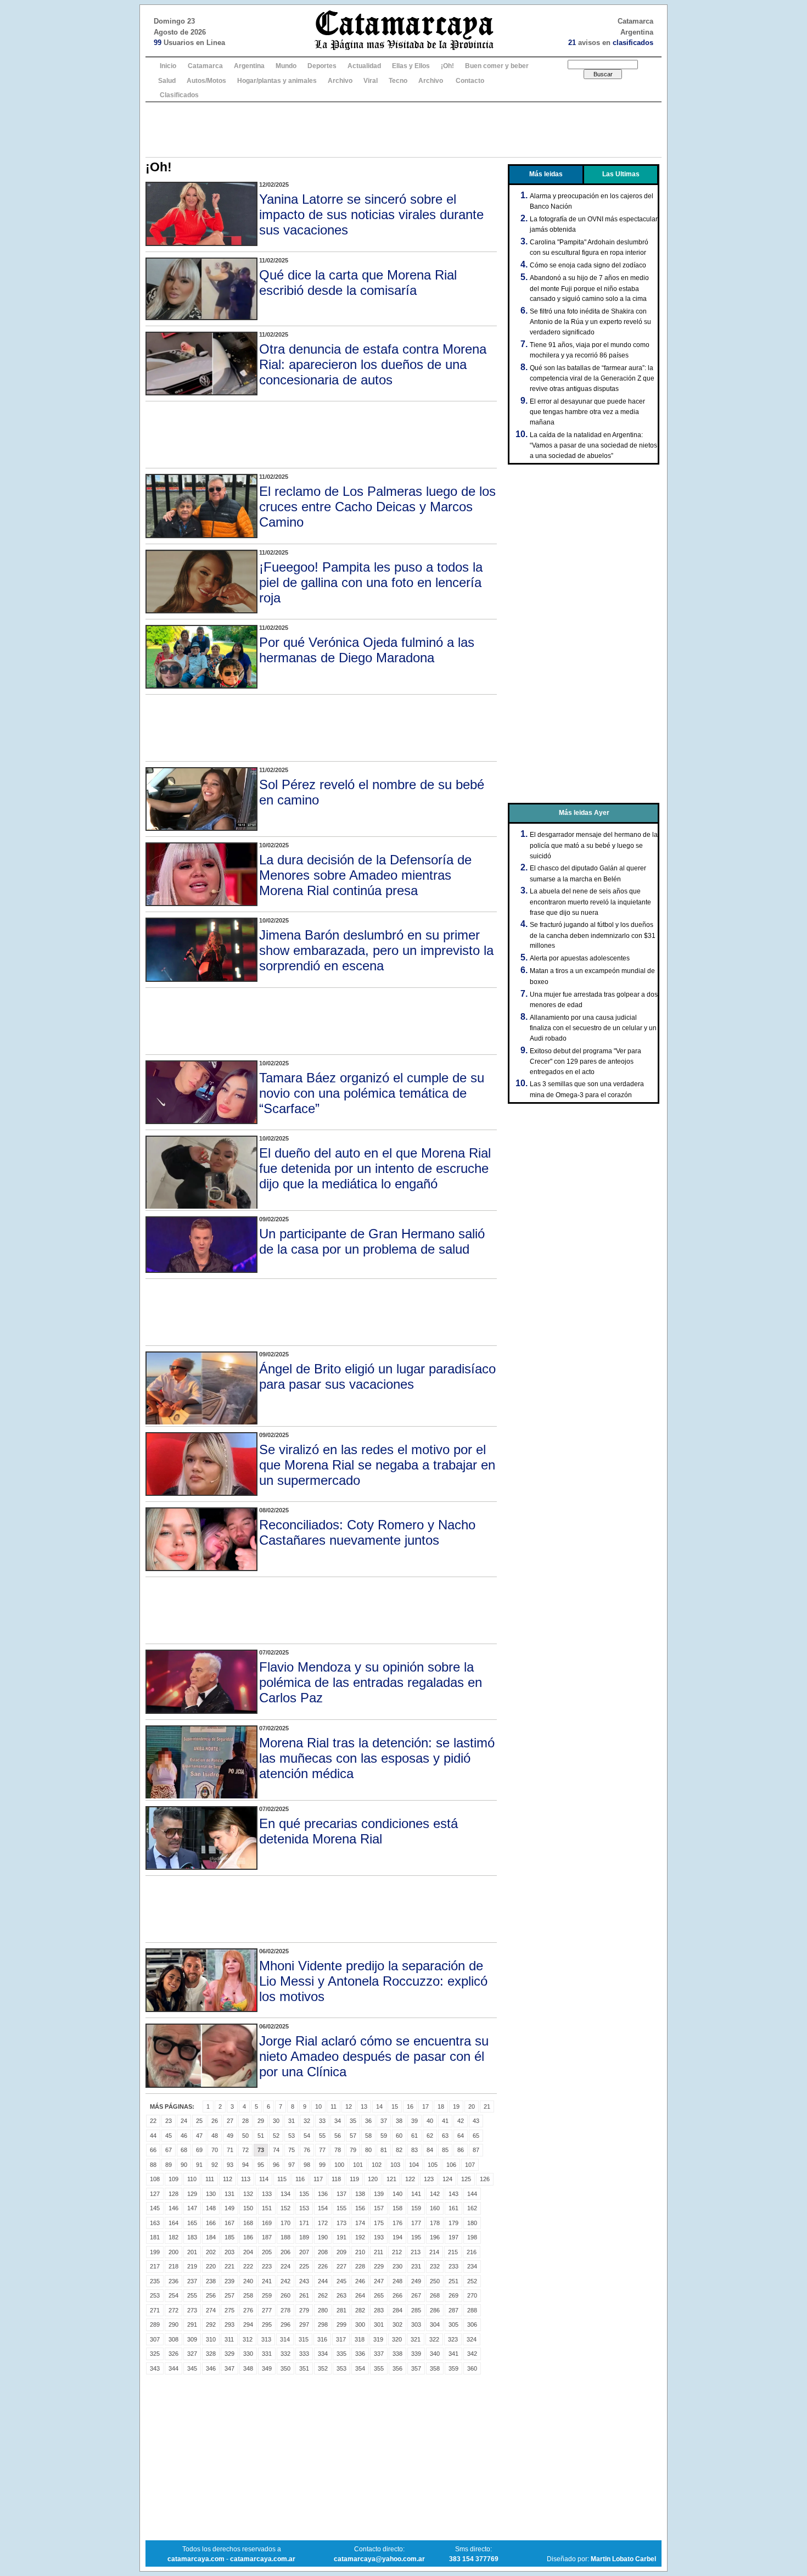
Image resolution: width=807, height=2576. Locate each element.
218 (173, 2266)
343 (155, 2368)
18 (441, 2106)
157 (379, 2208)
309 (192, 2339)
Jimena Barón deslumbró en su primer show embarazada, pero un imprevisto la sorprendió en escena (376, 950)
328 (211, 2354)
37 (384, 2121)
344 (173, 2368)
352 (323, 2368)
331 (267, 2354)
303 (416, 2324)
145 (155, 2208)
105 (433, 2165)
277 (267, 2310)
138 (360, 2194)
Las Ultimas (621, 174)
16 (410, 2106)
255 (192, 2295)
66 (153, 2150)
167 (229, 2223)
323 (453, 2339)
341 (453, 2354)
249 (416, 2281)
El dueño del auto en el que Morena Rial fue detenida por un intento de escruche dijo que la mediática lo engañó (375, 1168)
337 (379, 2354)
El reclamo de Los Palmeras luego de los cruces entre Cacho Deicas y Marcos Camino (377, 507)
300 (360, 2324)
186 (248, 2237)
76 (307, 2150)
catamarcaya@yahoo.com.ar (379, 2559)
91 (199, 2165)
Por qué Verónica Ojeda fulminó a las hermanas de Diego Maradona (367, 650)
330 (248, 2354)
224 (285, 2266)
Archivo (340, 81)
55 (322, 2136)
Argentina (249, 66)
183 (192, 2237)
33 (322, 2121)
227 (341, 2266)
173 (341, 2223)
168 (248, 2223)
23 (169, 2121)
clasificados (633, 43)
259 (267, 2295)
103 (395, 2165)
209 (341, 2252)
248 (397, 2281)
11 (334, 2106)
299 (341, 2324)
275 (229, 2310)
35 (353, 2121)
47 (199, 2136)
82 (399, 2150)
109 (173, 2179)
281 (341, 2310)
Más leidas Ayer (584, 813)
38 (399, 2121)
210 (360, 2252)
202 (211, 2252)
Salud (167, 81)
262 (323, 2295)
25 (199, 2121)
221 (229, 2266)
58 (368, 2136)
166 (211, 2223)
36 (368, 2121)
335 (341, 2354)
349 (267, 2368)
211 (379, 2252)
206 (285, 2252)
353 (341, 2368)
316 (322, 2339)
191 (341, 2237)
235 (155, 2281)
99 (322, 2165)
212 (397, 2252)
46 (184, 2136)
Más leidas (546, 174)
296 (285, 2324)
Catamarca (205, 66)
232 (435, 2266)
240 (248, 2281)
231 (416, 2266)
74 (276, 2150)
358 (435, 2368)
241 (267, 2281)
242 (285, 2281)
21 (487, 2106)
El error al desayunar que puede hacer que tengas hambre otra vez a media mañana (587, 412)
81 (384, 2150)
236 (173, 2281)
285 (416, 2310)
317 (341, 2339)
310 (211, 2339)
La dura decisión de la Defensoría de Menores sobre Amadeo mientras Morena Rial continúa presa (365, 875)
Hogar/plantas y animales (277, 81)
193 (379, 2237)
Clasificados (179, 95)
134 (285, 2194)
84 (430, 2150)
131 (229, 2194)
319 (378, 2339)
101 (358, 2165)
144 (472, 2194)
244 (323, 2281)
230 (397, 2266)
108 (155, 2179)
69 (199, 2150)
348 (248, 2368)
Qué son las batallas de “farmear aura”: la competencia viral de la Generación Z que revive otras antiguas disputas (592, 378)
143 (453, 2194)
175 (379, 2223)
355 (379, 2368)
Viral (371, 81)
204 (248, 2252)
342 (472, 2354)
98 (307, 2165)
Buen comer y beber (497, 66)
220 (211, 2266)
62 (430, 2136)
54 (307, 2136)
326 (173, 2354)
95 (261, 2165)
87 (476, 2150)
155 (341, 2208)
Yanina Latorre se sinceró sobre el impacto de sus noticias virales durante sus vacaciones (371, 214)
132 (248, 2194)
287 (453, 2310)
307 (155, 2339)
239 (229, 2281)
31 (292, 2121)
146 (173, 2208)
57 (353, 2136)
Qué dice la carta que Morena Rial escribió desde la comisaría (358, 283)
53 (292, 2136)
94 (245, 2165)
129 (192, 2194)
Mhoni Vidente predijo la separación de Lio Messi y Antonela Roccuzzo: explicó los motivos (373, 1981)
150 (248, 2208)
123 (429, 2179)
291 (192, 2324)
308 (173, 2339)
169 (267, 2223)
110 (192, 2179)
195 (416, 2237)
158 (397, 2208)
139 (379, 2194)
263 (341, 2295)
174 (360, 2223)
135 (304, 2194)
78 (338, 2150)
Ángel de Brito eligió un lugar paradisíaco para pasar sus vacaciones (377, 1376)
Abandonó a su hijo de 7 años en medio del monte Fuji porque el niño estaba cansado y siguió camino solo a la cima (589, 288)
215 (453, 2252)
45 (169, 2136)
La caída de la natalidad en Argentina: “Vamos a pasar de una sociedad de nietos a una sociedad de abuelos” (593, 445)
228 (360, 2266)
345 (192, 2368)
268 (435, 2295)
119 (354, 2179)
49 (230, 2136)
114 (264, 2179)
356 (397, 2368)
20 (472, 2106)
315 (304, 2339)
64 (461, 2136)
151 (267, 2208)
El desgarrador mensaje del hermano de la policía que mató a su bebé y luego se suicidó (594, 845)
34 (338, 2121)
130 (211, 2194)
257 (229, 2295)
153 (304, 2208)
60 (399, 2136)
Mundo (286, 66)
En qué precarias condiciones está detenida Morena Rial (358, 1831)
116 (300, 2179)
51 (261, 2136)
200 (173, 2252)
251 (453, 2281)
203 (229, 2252)
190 (323, 2237)
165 (192, 2223)
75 (292, 2150)
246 (360, 2281)
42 (461, 2121)
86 (461, 2150)
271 (155, 2310)
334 (323, 2354)
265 (379, 2295)
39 (414, 2121)
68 (184, 2150)
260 (285, 2295)
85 (445, 2150)
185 (229, 2237)
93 (230, 2165)
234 (472, 2266)
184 (211, 2237)
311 (229, 2339)
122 (410, 2179)
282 (360, 2310)
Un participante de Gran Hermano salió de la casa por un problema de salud (372, 1241)
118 (336, 2179)
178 (435, 2223)
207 (304, 2252)
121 (391, 2179)
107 (470, 2165)
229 (379, 2266)
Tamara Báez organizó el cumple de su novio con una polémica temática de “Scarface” (372, 1093)
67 (169, 2150)
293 (229, 2324)
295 (267, 2324)
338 (397, 2354)
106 (451, 2165)
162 (472, 2208)
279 (304, 2310)
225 (304, 2266)
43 (476, 2121)
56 (338, 2136)
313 (266, 2339)
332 (285, 2354)
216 (472, 2252)
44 (153, 2136)
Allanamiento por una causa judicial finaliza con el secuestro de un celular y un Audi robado (593, 1028)
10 (318, 2106)
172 (323, 2223)
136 (323, 2194)
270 (472, 2295)
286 (435, 2310)
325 (155, 2354)
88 (153, 2165)
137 (341, 2194)
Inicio (168, 66)
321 (416, 2339)
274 (211, 2310)
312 (248, 2339)
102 (377, 2165)
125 (466, 2179)
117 (318, 2179)
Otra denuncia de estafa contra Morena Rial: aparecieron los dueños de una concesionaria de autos (373, 364)
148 (211, 2208)
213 (416, 2252)
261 (304, 2295)
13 (364, 2106)
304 (435, 2324)
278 (285, 2310)
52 (276, 2136)
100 (339, 2165)
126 (485, 2179)
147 (192, 2208)
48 (215, 2136)
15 (395, 2106)
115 (282, 2179)
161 (453, 2208)
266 (397, 2295)
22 (153, 2121)
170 (285, 2223)
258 (248, 2295)
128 (173, 2194)
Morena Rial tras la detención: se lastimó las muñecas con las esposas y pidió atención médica (377, 1758)
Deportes (322, 66)
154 (323, 2208)
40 (430, 2121)
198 (472, 2237)
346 (211, 2368)
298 (323, 2324)
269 (453, 2295)
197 (453, 2237)
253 (155, 2295)
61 (414, 2136)
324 (472, 2339)
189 (304, 2237)
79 (353, 2150)
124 (447, 2179)
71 (230, 2150)
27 (230, 2121)
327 (192, 2354)
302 (397, 2324)
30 (276, 2121)
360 (472, 2368)
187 (267, 2237)
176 (397, 2223)
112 (228, 2179)
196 (435, 2237)
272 (173, 2310)
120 (373, 2179)
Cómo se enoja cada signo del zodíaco (588, 265)
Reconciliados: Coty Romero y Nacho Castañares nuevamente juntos (367, 1532)
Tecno (398, 81)
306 (472, 2324)
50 (245, 2136)
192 (360, 2237)
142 (435, 2194)
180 (472, 2223)
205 (267, 2252)
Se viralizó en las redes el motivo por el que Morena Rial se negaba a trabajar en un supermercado (377, 1465)
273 (192, 2310)
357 (416, 2368)
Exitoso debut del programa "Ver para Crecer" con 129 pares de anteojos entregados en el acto (585, 1061)
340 (435, 2354)
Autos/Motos (206, 81)
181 (155, 2237)
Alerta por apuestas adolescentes (580, 958)
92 (215, 2165)
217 (155, 2266)
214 (434, 2252)
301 (379, 2324)
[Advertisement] (403, 130)
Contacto (470, 81)
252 (472, 2281)
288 (472, 2310)
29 (261, 2121)
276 (248, 2310)
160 (435, 2208)
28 (245, 2121)
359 (453, 2368)
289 (155, 2324)
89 (169, 2165)
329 (229, 2354)
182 (173, 2237)
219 (192, 2266)
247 (379, 2281)
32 (307, 2121)
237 (192, 2281)
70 (215, 2150)
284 (397, 2310)
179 (453, 2223)
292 (211, 2324)
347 (229, 2368)
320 (397, 2339)
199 (155, 2252)
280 (323, 2310)
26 (215, 2121)
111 (210, 2179)
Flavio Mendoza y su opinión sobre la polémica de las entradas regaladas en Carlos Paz (371, 1682)
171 (304, 2223)
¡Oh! (447, 66)
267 (416, 2295)
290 (173, 2324)
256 (211, 2295)
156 (360, 2208)
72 (245, 2150)
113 (246, 2179)
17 (425, 2106)
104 (414, 2165)
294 (248, 2324)
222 (248, 2266)
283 (379, 2310)
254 (173, 2295)
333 (304, 2354)
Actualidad (364, 66)
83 (414, 2150)
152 (285, 2208)
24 (184, 2121)
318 (360, 2339)
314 (285, 2339)
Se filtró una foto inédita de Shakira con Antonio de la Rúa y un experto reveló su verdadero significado (590, 322)
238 (211, 2281)
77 (322, 2150)
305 (453, 2324)
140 (397, 2194)
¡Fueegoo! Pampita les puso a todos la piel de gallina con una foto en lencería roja (371, 582)
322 (434, 2339)
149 (229, 2208)
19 (456, 2106)
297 (304, 2324)
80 (368, 2150)
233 (453, 2266)
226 (323, 2266)
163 (155, 2223)
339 (416, 2354)
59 (384, 2136)
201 (192, 2252)
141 (416, 2194)
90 (184, 2165)
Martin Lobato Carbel (623, 2559)
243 (304, 2281)
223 (267, 2266)
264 (360, 2295)
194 (397, 2237)
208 (323, 2252)
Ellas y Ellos (411, 66)
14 (379, 2106)
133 (267, 2194)
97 (292, 2165)
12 (349, 2106)
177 (416, 2223)
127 (155, 2194)
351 (304, 2368)
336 (360, 2354)
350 (285, 2368)
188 (285, 2237)
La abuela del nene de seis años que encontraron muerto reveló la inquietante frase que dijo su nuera (590, 902)
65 (476, 2136)
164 (173, 2223)
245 (341, 2281)
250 (435, 2281)
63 (445, 2136)
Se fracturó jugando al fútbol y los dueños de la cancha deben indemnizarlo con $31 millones (593, 935)
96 (276, 2165)
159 (416, 2208)
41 (445, 2121)
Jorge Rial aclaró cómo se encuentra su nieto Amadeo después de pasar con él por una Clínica (374, 2056)
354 (360, 2368)
